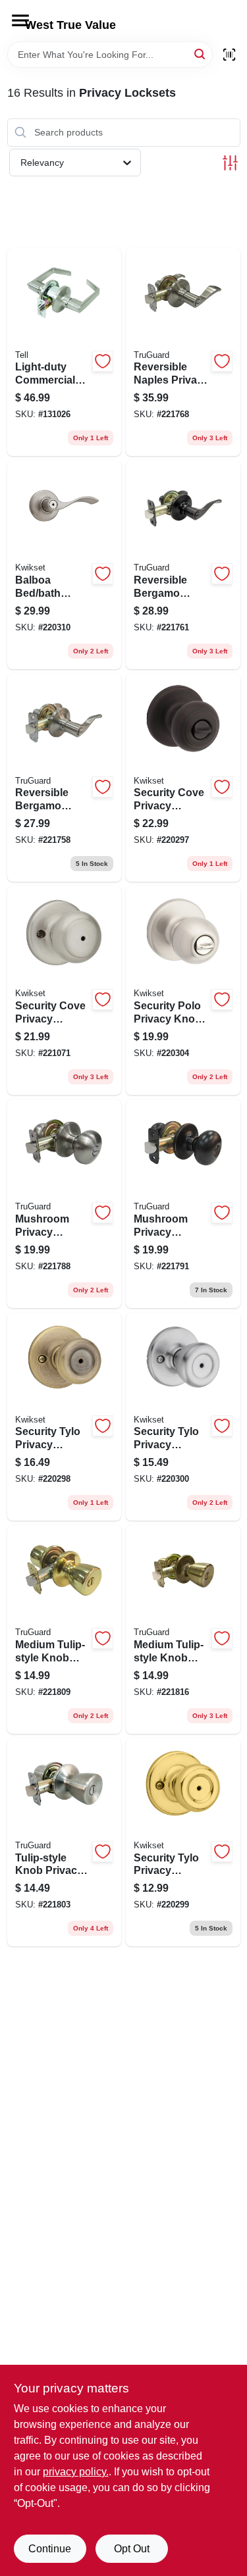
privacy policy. (76, 2472)
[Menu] (20, 20)
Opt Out (132, 2549)
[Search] (201, 54)
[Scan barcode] (229, 55)
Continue (50, 2549)
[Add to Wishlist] (103, 361)
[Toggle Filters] (230, 163)
